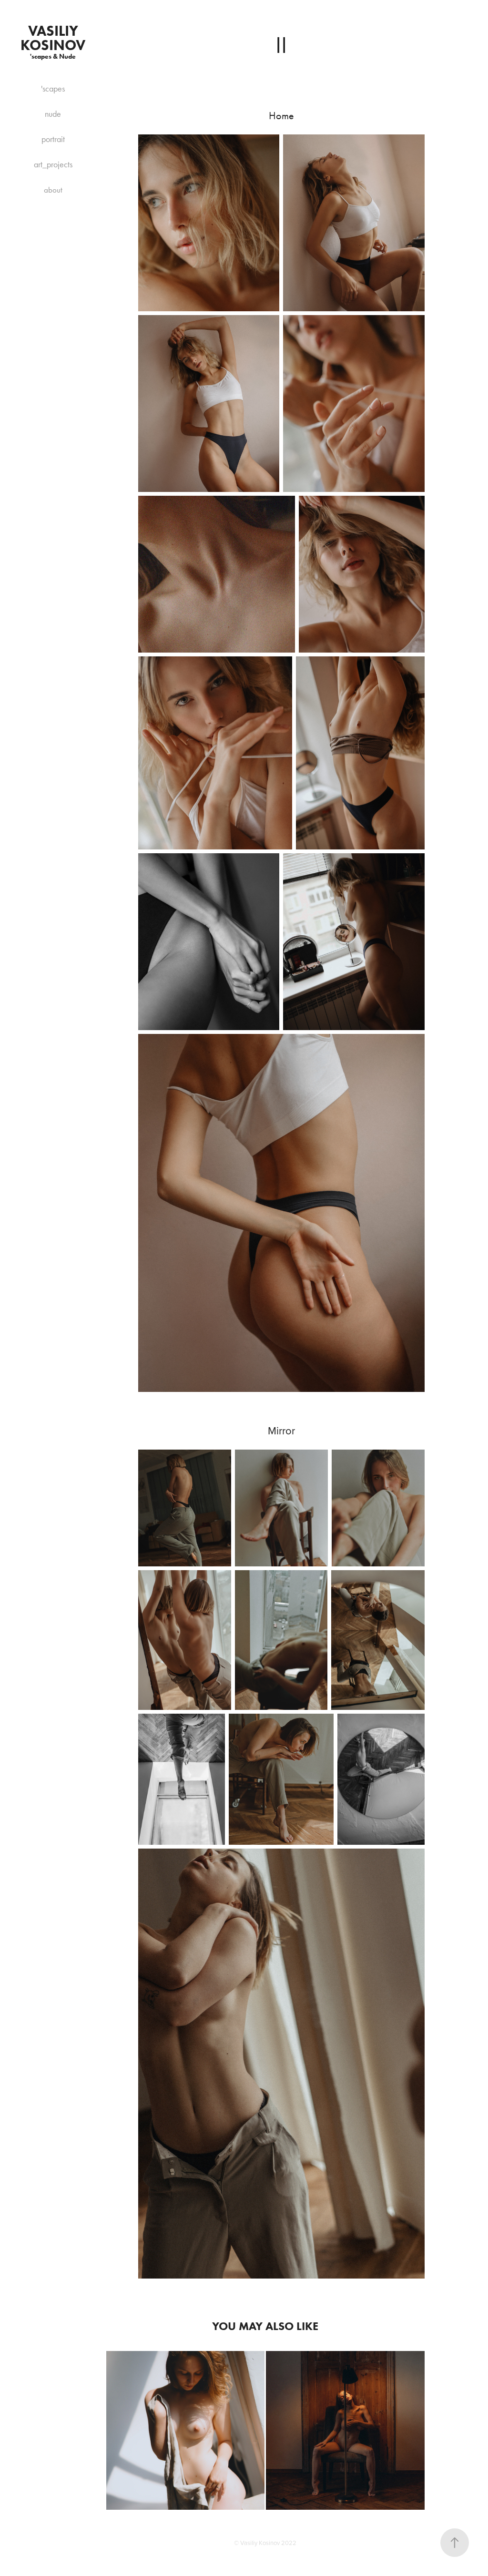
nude (53, 114)
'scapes (53, 89)
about (53, 190)
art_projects (53, 164)
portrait (53, 139)
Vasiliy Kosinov (53, 38)
